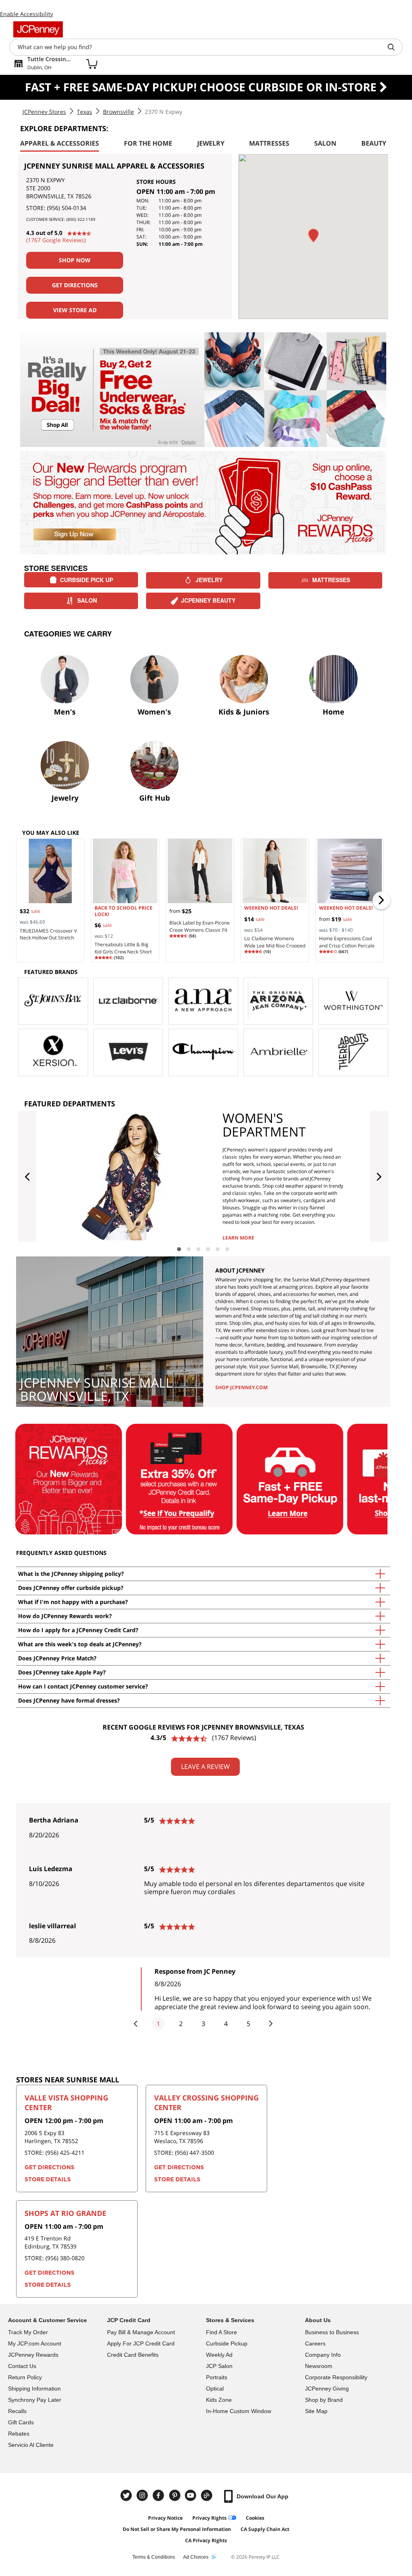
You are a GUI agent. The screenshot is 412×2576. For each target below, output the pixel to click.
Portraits (217, 2377)
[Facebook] (159, 2495)
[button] (313, 236)
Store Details (48, 2180)
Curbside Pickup (227, 2343)
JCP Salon (219, 2366)
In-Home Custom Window (239, 2411)
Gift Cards (21, 2422)
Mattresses (331, 580)
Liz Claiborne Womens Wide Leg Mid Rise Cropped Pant (275, 946)
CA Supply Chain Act (265, 2529)
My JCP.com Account (35, 2343)
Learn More (238, 1238)
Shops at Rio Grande (65, 2213)
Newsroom (319, 2366)
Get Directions (75, 285)
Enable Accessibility (27, 14)
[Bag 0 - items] (92, 64)
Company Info (323, 2355)
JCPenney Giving (327, 2389)
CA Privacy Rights (206, 2540)
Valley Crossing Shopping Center (206, 2102)
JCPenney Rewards (33, 2355)
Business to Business (332, 2332)
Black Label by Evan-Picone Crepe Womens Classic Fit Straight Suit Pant (200, 930)
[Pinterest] (175, 2495)
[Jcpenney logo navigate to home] (38, 29)
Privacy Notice (165, 2518)
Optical (215, 2389)
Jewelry (209, 580)
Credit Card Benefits (133, 2355)
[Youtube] (192, 2495)
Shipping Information (34, 2389)
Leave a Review (205, 1767)
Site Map (316, 2411)
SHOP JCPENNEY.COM (241, 1387)
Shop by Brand (324, 2400)
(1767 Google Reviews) (56, 240)
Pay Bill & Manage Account (141, 2332)
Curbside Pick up (87, 580)
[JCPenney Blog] (208, 2495)
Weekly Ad (219, 2355)
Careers (315, 2343)
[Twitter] (127, 2495)
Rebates (19, 2434)
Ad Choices (196, 2557)
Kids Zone (219, 2400)
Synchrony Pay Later (35, 2400)
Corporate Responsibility (336, 2377)
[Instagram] (143, 2495)
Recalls (17, 2411)
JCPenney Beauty (208, 600)
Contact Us (22, 2366)
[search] (394, 47)
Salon (87, 600)
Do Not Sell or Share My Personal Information (177, 2529)
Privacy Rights (209, 2518)
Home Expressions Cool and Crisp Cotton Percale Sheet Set (347, 946)
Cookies (255, 2518)
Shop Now (75, 260)
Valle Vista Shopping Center (66, 2102)
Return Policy (25, 2377)
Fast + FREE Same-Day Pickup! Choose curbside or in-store (202, 87)
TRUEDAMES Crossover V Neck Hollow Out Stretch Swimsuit (48, 938)
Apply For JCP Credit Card (141, 2343)
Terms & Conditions (154, 2557)
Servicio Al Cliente (31, 2445)
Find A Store (221, 2332)
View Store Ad (75, 310)
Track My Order (28, 2332)
